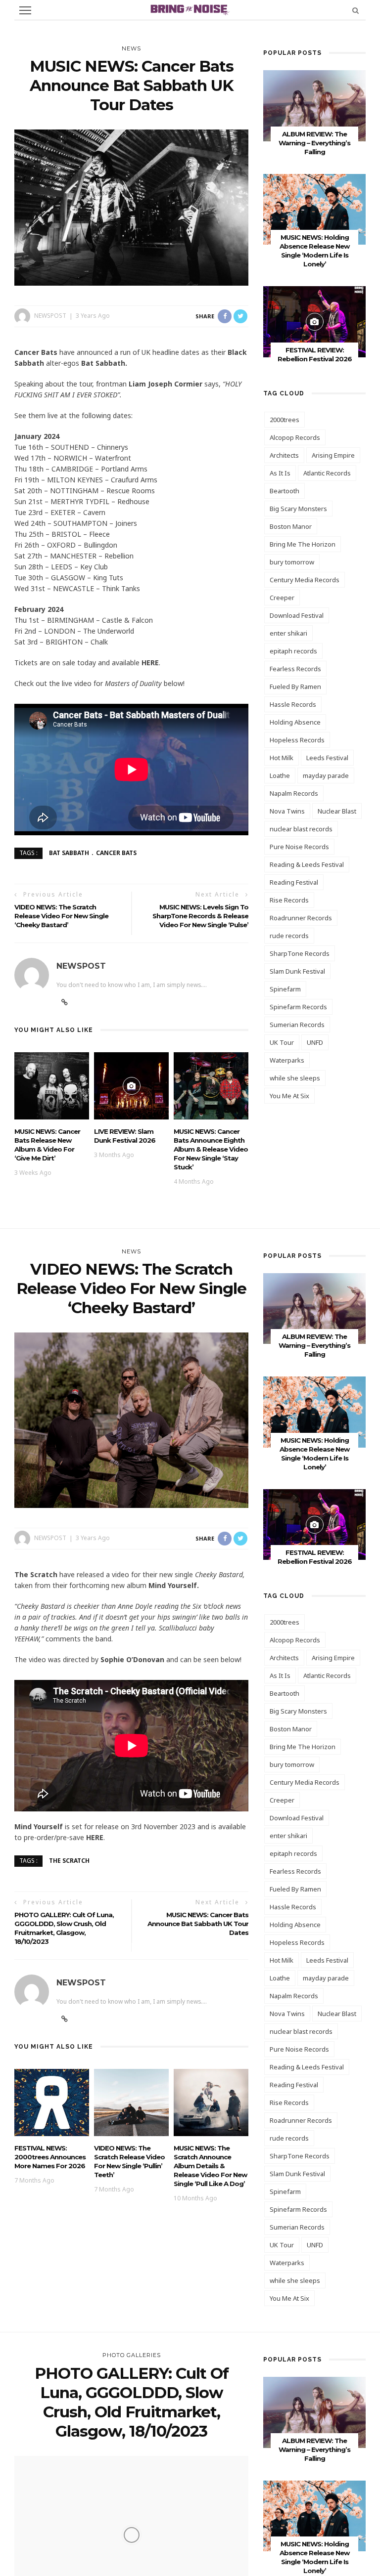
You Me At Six (289, 1096)
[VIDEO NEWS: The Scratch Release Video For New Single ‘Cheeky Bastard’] (131, 1419)
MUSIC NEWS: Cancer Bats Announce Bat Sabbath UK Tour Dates (198, 1924)
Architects (284, 455)
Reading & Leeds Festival (307, 864)
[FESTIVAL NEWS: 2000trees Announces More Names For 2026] (52, 2102)
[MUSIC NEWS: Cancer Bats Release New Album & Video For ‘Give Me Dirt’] (52, 1085)
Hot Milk (282, 758)
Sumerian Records (297, 1025)
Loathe (280, 775)
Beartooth (285, 491)
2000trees (285, 420)
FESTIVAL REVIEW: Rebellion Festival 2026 (315, 1557)
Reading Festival (294, 882)
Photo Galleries (132, 2355)
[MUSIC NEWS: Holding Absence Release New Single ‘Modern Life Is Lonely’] (314, 208)
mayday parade (326, 775)
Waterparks (287, 1060)
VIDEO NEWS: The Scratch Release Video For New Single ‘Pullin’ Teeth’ (129, 2161)
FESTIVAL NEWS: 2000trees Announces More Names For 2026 (50, 2157)
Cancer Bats (116, 853)
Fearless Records (295, 669)
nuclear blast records (301, 829)
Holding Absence (295, 722)
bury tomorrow (292, 562)
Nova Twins (287, 811)
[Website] (65, 1002)
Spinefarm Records (298, 1007)
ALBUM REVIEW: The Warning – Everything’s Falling (314, 143)
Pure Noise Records (299, 847)
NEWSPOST (50, 316)
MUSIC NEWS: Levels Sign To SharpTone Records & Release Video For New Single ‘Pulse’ (200, 916)
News (131, 48)
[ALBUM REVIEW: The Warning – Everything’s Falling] (314, 105)
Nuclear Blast (337, 811)
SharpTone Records (300, 953)
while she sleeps (295, 1078)
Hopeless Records (297, 740)
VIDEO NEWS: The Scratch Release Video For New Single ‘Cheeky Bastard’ (61, 916)
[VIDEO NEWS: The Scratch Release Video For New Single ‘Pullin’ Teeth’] (131, 2102)
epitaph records (293, 651)
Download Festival (297, 615)
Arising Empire (333, 455)
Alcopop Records (295, 437)
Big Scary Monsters (298, 509)
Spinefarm (285, 989)
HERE (150, 663)
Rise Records (289, 900)
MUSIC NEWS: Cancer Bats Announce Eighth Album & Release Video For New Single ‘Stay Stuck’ (211, 1149)
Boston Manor (291, 526)
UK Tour (282, 1042)
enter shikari (288, 633)
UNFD (315, 1042)
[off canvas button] (25, 10)
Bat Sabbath (69, 853)
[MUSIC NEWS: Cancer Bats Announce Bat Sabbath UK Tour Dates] (131, 207)
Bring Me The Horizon (303, 544)
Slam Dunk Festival (297, 971)
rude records (289, 936)
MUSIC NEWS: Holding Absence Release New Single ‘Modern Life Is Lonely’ (314, 2557)
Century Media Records (305, 580)
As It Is (280, 473)
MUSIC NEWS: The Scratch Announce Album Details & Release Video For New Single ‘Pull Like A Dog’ (210, 2166)
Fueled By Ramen (295, 687)
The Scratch (69, 1861)
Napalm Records (294, 793)
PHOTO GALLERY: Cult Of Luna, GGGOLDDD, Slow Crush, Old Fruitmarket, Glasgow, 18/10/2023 (64, 1928)
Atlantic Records (327, 473)
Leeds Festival (327, 758)
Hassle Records (293, 704)
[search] (356, 10)
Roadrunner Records (301, 918)
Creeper (282, 598)
